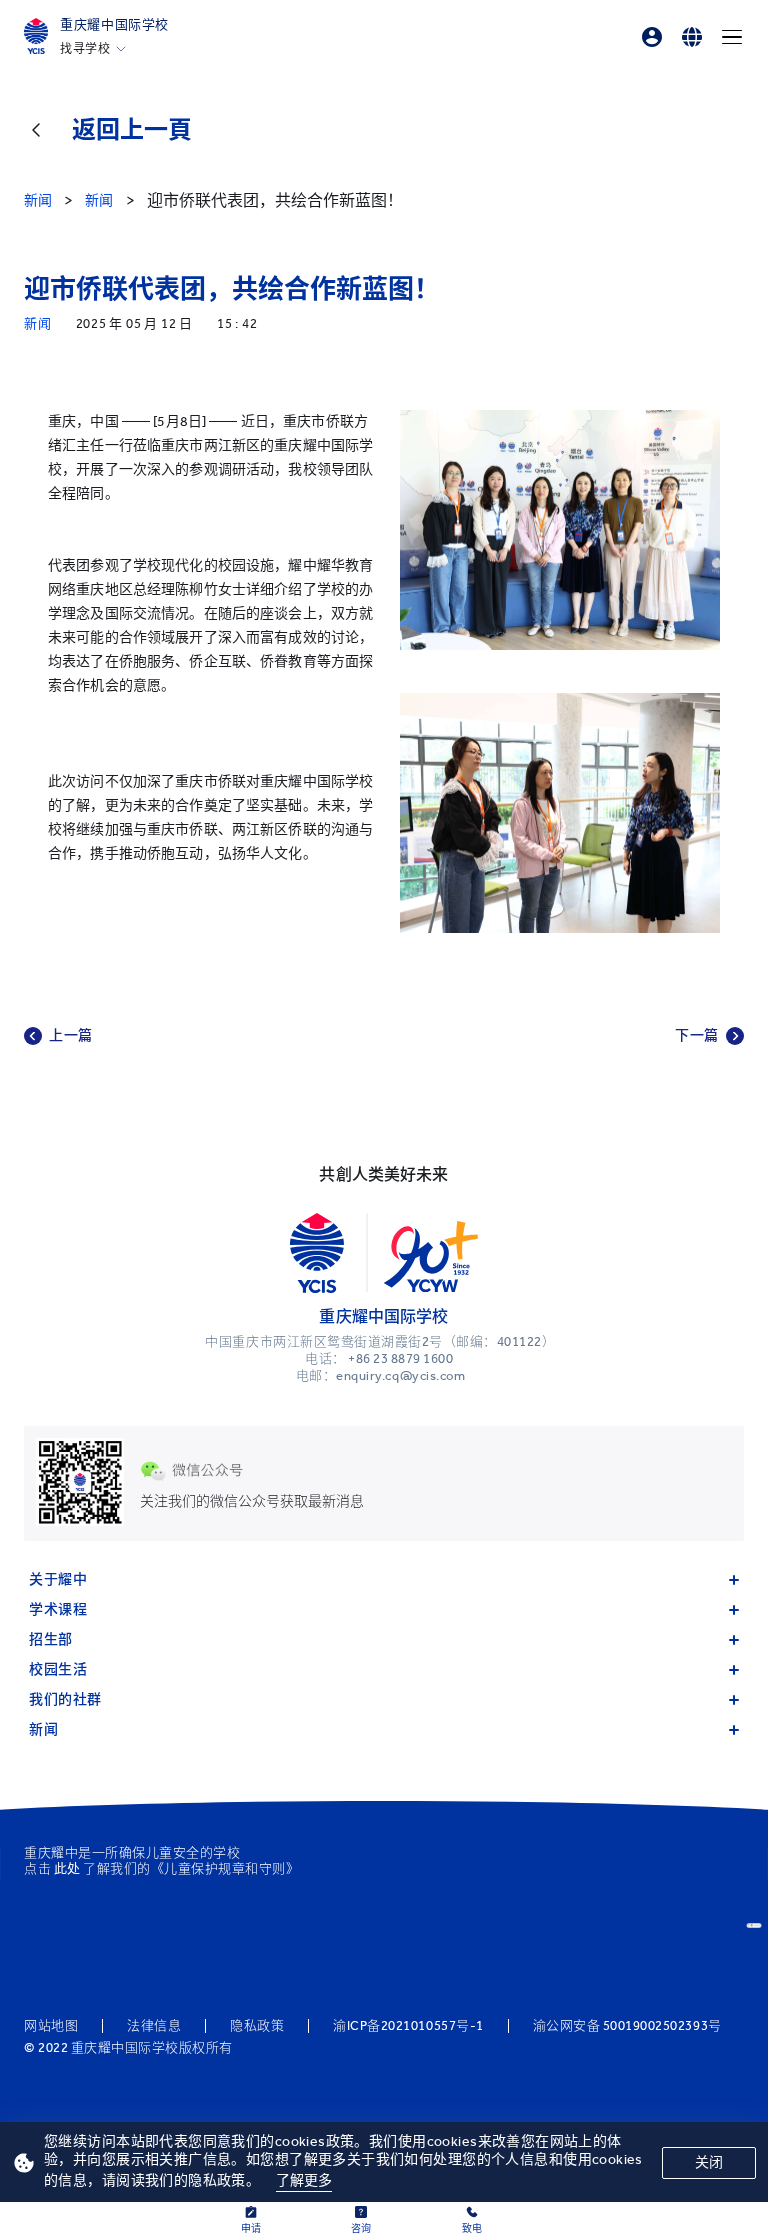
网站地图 (51, 2026)
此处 (67, 1868)
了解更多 (304, 2180)
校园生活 (58, 1669)
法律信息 (154, 2026)
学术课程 (58, 1609)
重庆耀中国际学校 (114, 24)
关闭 (709, 2162)
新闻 (43, 1729)
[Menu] (732, 37)
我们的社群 (65, 1699)
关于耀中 (58, 1579)
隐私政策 (257, 2026)
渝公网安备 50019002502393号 (627, 2026)
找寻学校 (85, 49)
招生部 (51, 1639)
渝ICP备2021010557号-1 (408, 2026)
